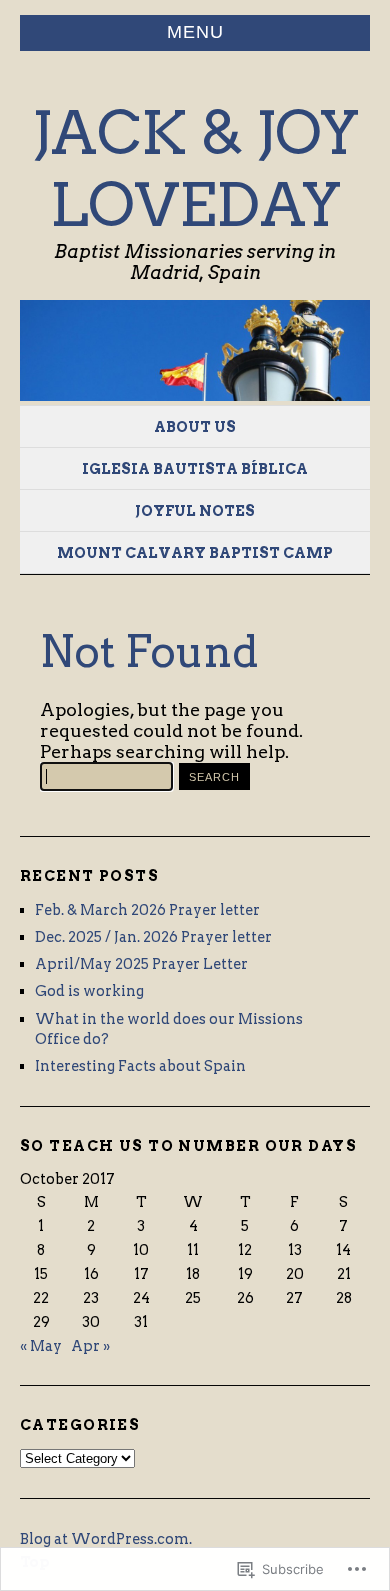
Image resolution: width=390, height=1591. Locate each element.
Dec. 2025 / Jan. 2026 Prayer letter (153, 937)
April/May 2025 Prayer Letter (141, 964)
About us (195, 427)
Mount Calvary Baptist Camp (195, 553)
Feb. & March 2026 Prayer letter (147, 910)
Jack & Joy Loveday (195, 168)
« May (41, 1346)
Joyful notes (195, 511)
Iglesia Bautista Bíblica (195, 469)
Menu (195, 32)
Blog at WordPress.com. (106, 1539)
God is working (89, 991)
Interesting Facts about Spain (140, 1066)
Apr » (90, 1346)
